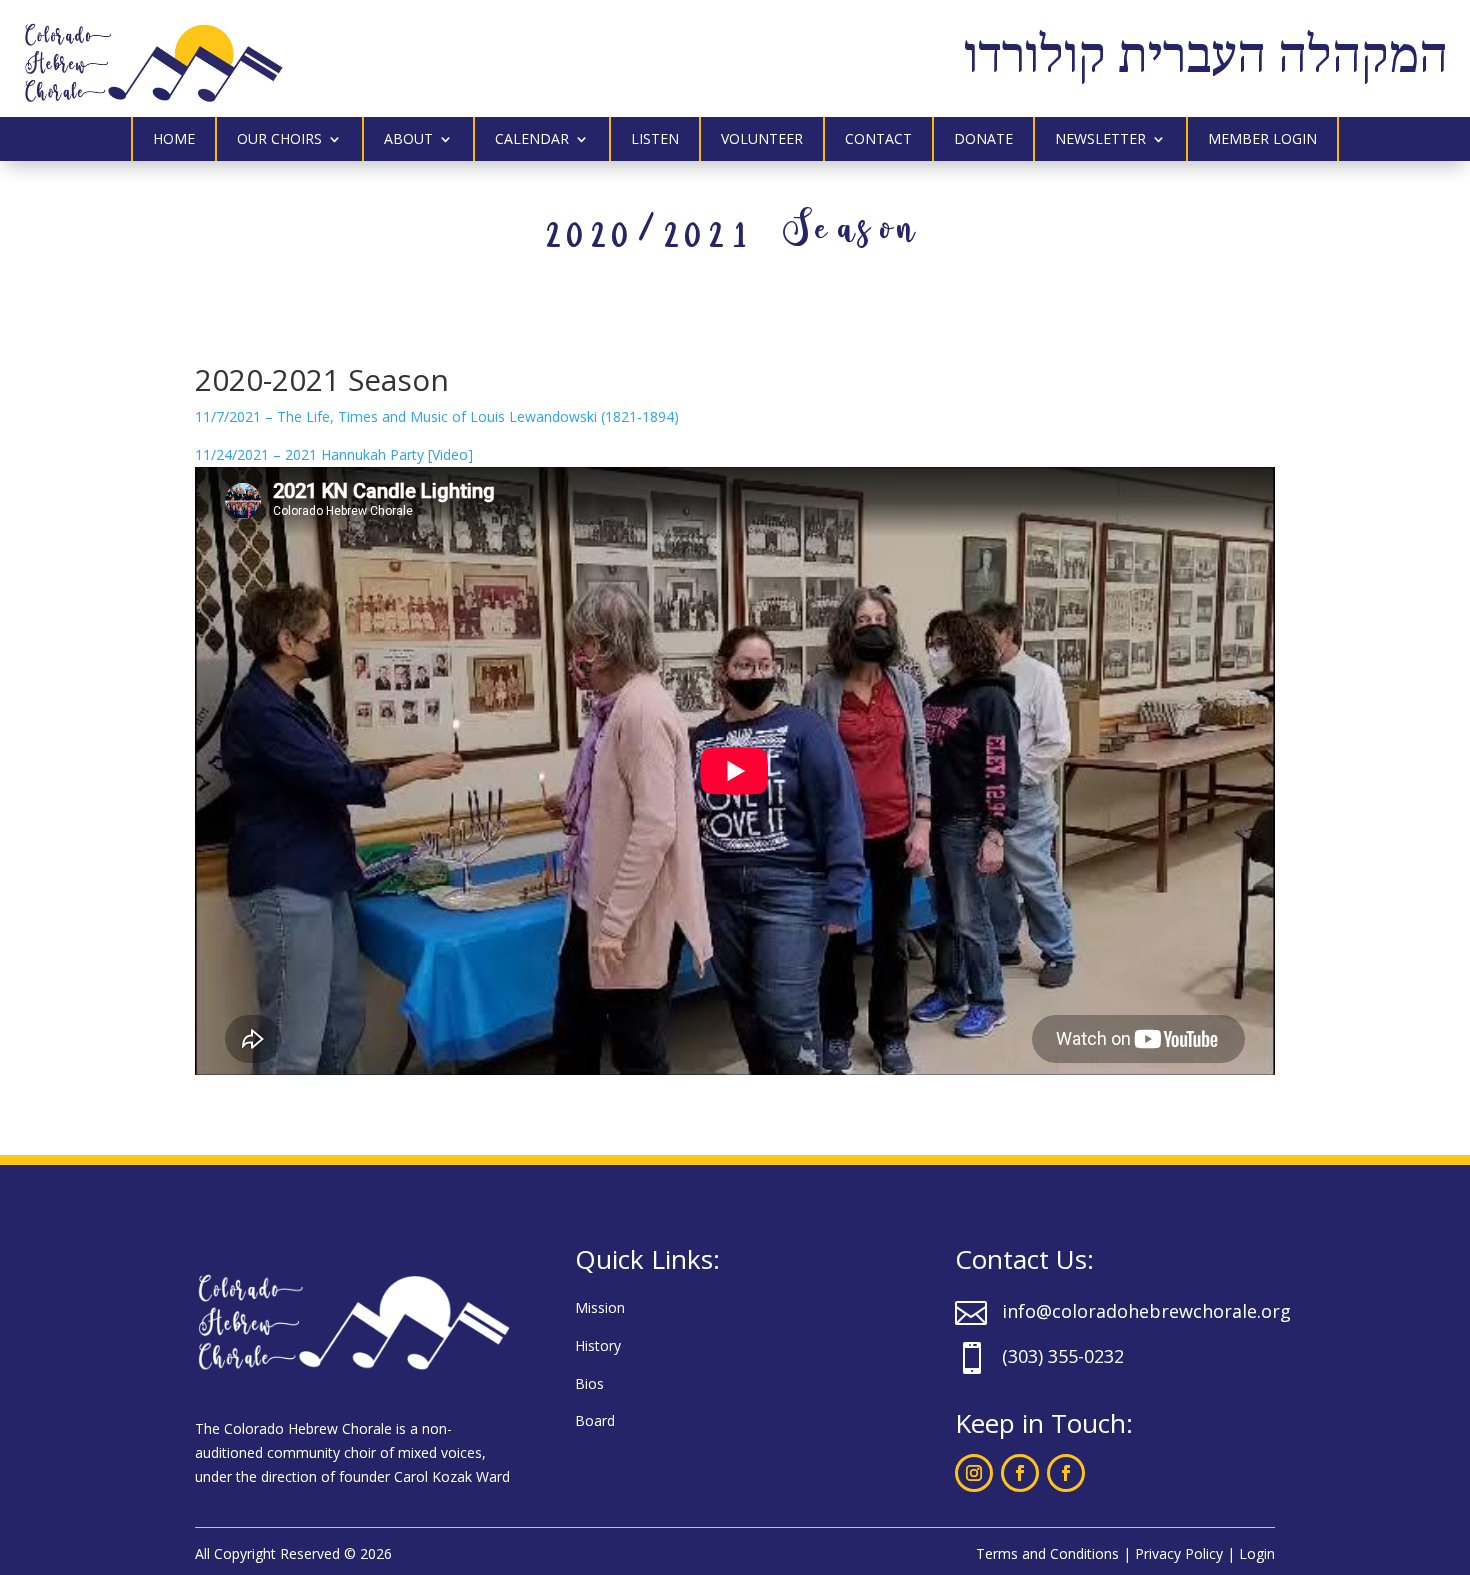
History (598, 1345)
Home (174, 140)
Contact (878, 140)
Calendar (532, 140)
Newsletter (1100, 140)
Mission (600, 1307)
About (408, 140)
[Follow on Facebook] (1020, 1473)
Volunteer (762, 140)
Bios (589, 1383)
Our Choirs (279, 140)
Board (595, 1420)
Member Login (1262, 140)
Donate (983, 140)
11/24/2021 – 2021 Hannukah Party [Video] (334, 454)
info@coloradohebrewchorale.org (1146, 1311)
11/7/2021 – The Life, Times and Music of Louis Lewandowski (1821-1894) (437, 416)
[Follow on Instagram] (974, 1473)
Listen (655, 140)
